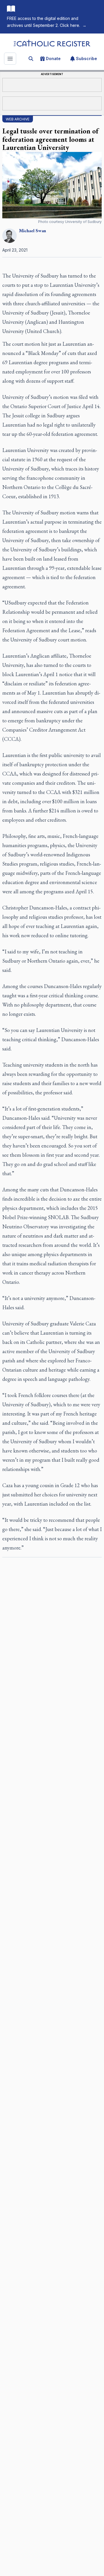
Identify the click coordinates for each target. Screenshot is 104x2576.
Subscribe (87, 58)
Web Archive (18, 119)
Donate (53, 58)
